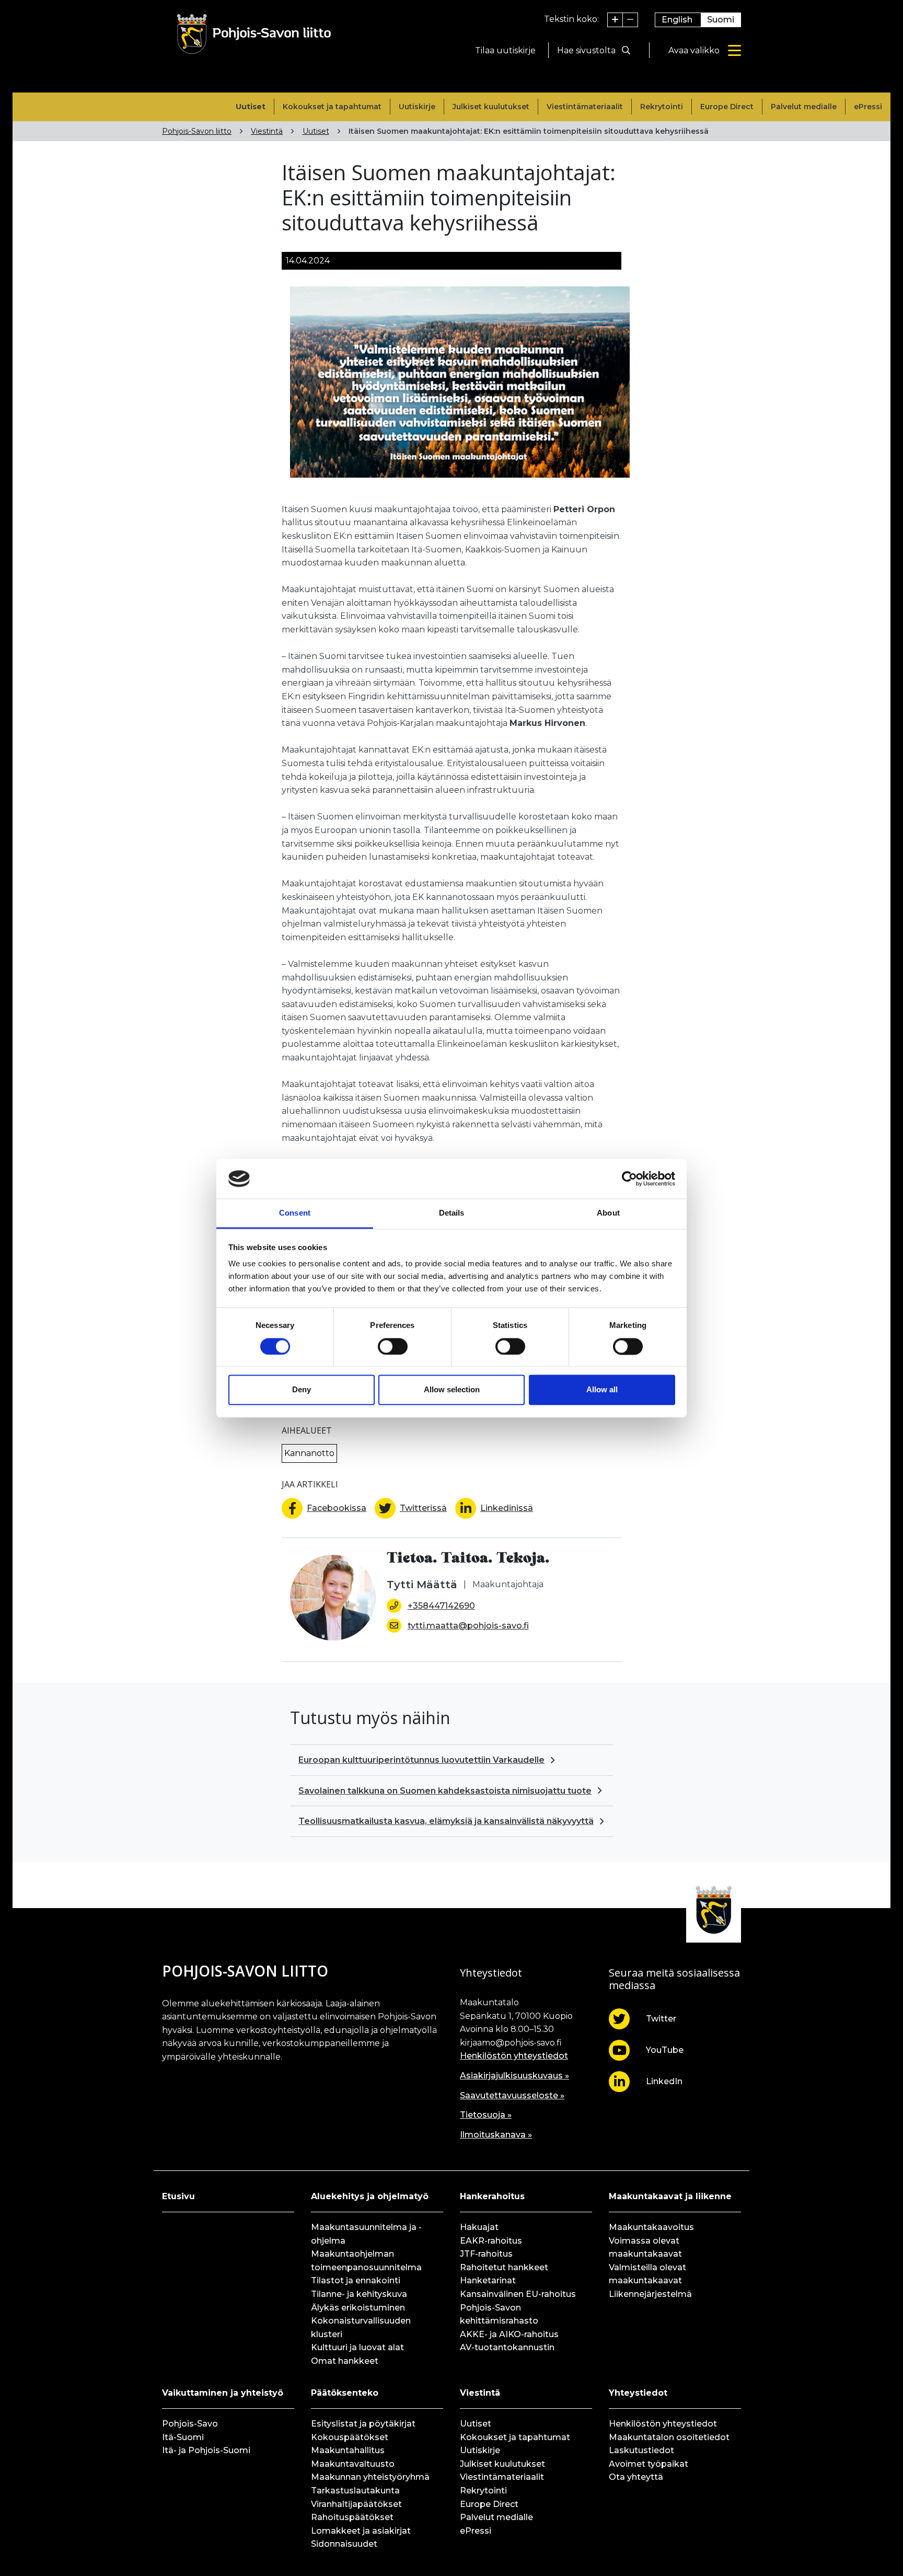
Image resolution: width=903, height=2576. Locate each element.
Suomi (721, 20)
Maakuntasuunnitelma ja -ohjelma (366, 2234)
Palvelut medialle (804, 107)
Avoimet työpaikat (649, 2464)
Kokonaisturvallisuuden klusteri (361, 2327)
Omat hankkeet (345, 2361)
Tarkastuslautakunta (355, 2491)
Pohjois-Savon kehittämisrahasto (499, 2314)
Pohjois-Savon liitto (197, 131)
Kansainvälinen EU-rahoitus (518, 2294)
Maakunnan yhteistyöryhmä (370, 2477)
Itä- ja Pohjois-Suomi (206, 2450)
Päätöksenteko (345, 2393)
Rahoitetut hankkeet (504, 2267)
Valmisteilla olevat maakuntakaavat (647, 2274)
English (677, 20)
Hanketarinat (488, 2280)
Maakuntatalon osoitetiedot (669, 2437)
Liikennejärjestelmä (650, 2294)
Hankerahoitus (492, 2196)
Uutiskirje (417, 107)
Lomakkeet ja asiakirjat (361, 2531)
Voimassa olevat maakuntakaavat (645, 2248)
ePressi (868, 107)
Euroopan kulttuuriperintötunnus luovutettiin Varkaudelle (421, 1760)
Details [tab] (452, 1213)
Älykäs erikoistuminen (358, 2308)
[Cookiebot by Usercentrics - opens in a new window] (629, 1179)
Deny (302, 1390)
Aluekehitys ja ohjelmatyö (370, 2196)
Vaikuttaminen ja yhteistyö (223, 2393)
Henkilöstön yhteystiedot (514, 2056)
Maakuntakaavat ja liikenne (670, 2196)
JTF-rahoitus (486, 2254)
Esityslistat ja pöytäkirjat (363, 2424)
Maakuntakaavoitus (651, 2227)
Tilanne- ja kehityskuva (359, 2294)
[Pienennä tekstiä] (630, 20)
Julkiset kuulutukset (491, 107)
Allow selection (452, 1390)
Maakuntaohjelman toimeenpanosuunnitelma (366, 2261)
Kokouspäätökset (350, 2437)
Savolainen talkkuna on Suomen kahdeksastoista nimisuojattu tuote (445, 1791)
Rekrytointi (662, 107)
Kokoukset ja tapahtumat (332, 107)
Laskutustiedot (641, 2450)
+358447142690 (441, 1606)
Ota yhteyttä (636, 2477)
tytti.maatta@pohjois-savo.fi (468, 1626)
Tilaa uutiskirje (505, 50)
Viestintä (267, 131)
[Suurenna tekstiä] (615, 20)
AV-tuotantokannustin (507, 2347)
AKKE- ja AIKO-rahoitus (509, 2334)
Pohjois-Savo (190, 2424)
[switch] (393, 1346)
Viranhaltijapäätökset (356, 2504)
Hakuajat (479, 2227)
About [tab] (608, 1213)
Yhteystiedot (638, 2393)
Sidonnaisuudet (344, 2544)
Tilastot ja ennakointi (356, 2280)
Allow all (602, 1390)
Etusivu (178, 2196)
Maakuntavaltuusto (353, 2464)
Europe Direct (727, 107)
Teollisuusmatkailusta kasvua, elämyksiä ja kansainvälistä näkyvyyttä (446, 1821)
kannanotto (309, 1453)
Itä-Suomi (183, 2437)
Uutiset (251, 107)
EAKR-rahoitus (491, 2241)
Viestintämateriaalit (585, 107)
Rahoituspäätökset (352, 2517)
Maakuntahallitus (348, 2450)
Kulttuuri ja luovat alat (357, 2347)
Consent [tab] (295, 1213)
